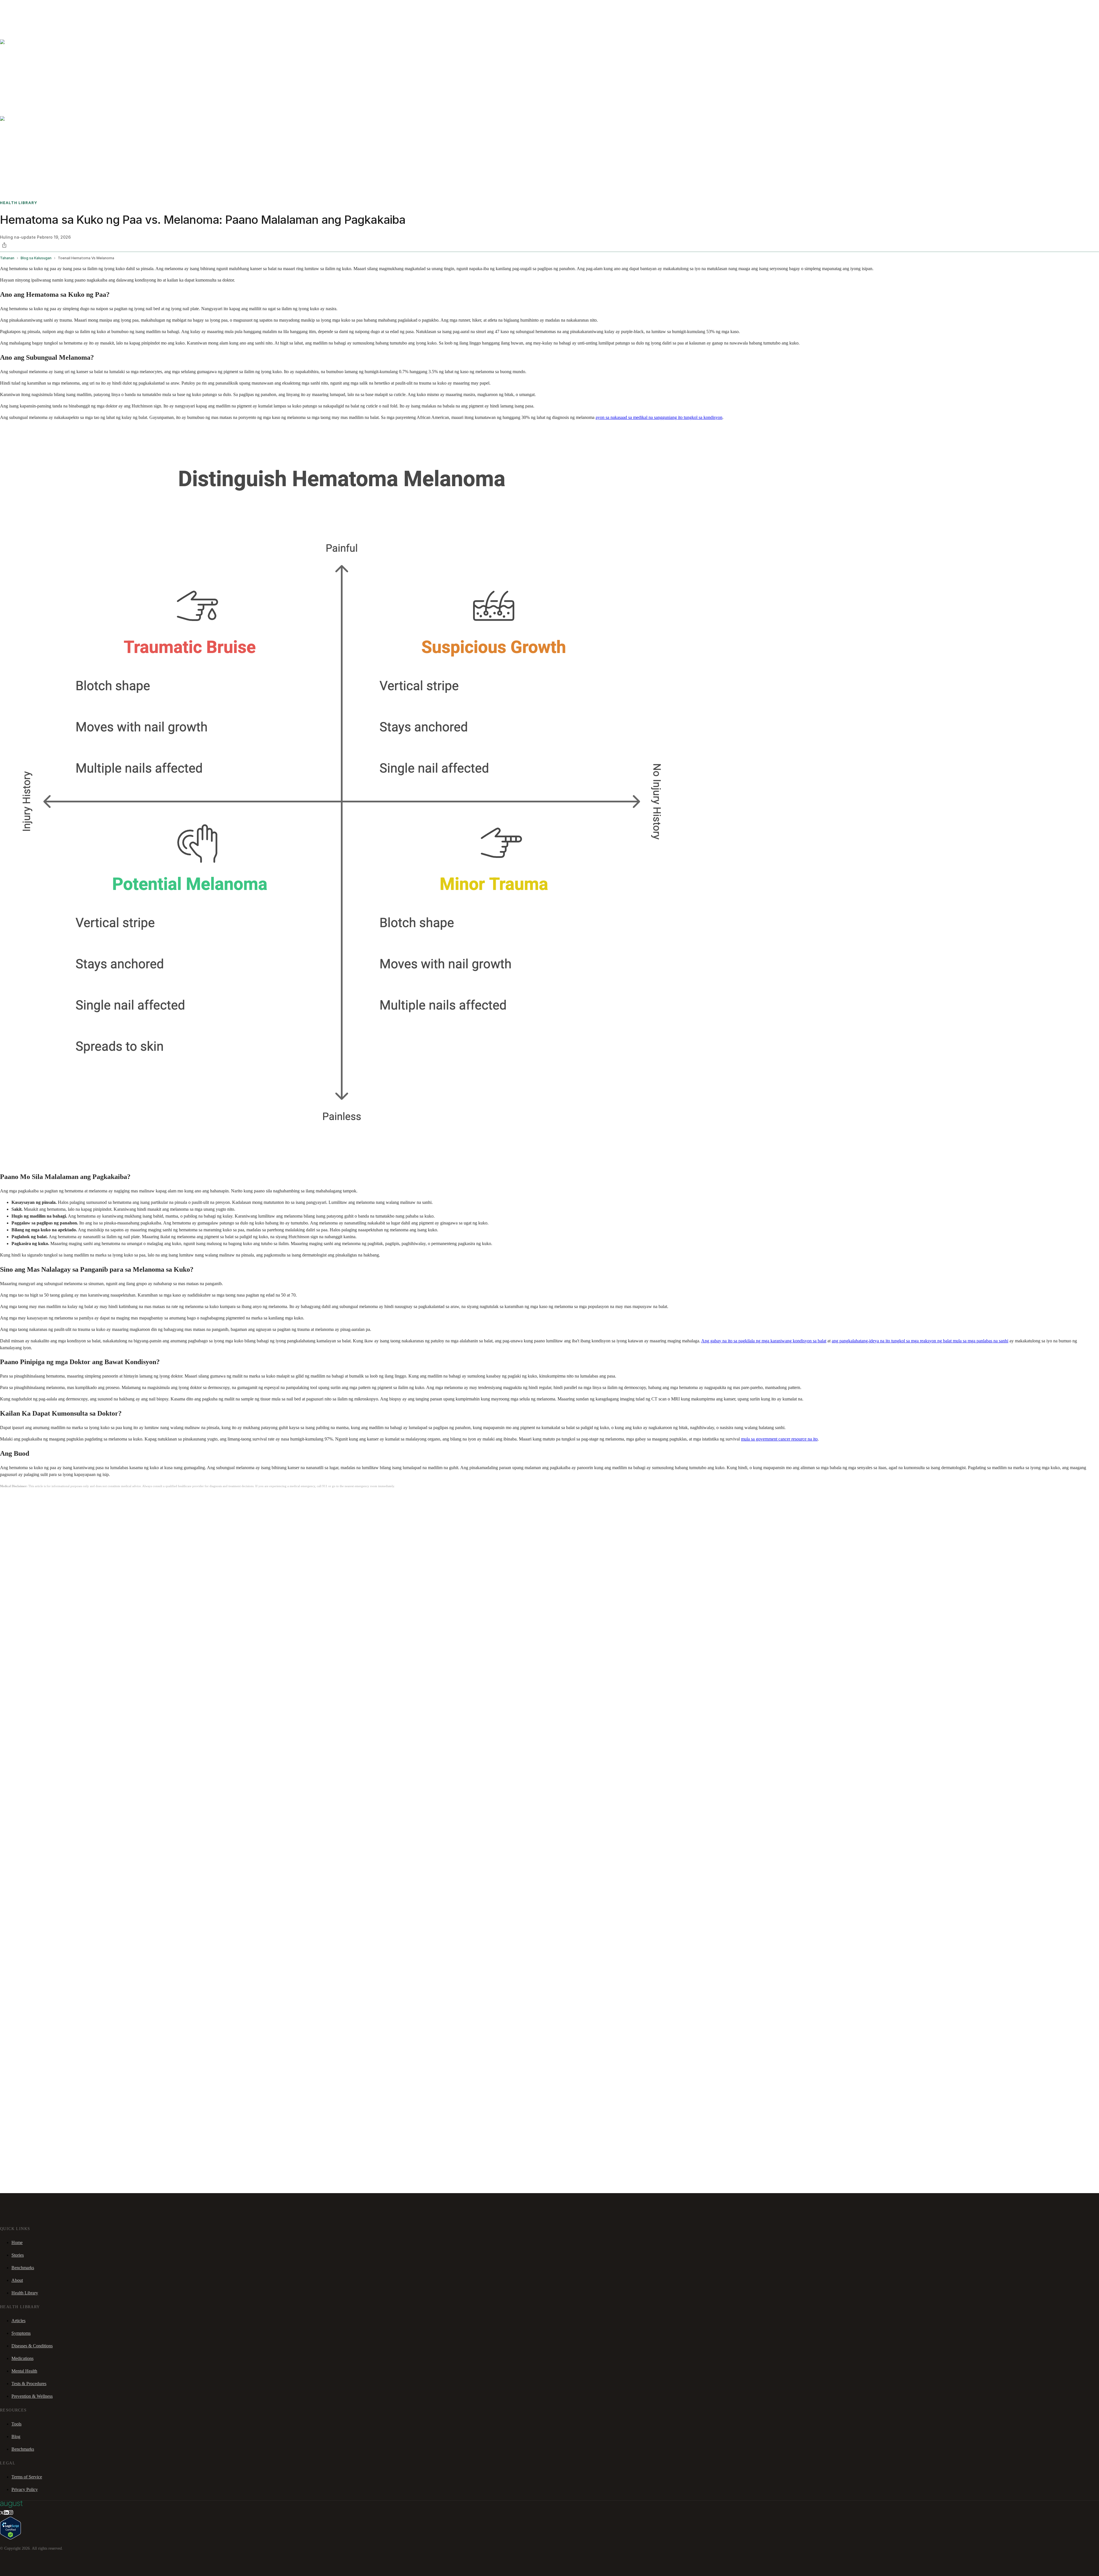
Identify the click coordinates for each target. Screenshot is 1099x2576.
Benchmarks (18, 7)
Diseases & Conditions (32, 2346)
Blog (16, 2436)
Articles (18, 2321)
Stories (36, 7)
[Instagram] (11, 2513)
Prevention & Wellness (32, 2396)
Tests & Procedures (29, 2384)
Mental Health (24, 2371)
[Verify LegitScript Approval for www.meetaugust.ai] (10, 2538)
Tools (16, 2424)
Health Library (25, 2293)
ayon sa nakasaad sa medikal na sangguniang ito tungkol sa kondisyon (659, 417)
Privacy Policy (25, 2489)
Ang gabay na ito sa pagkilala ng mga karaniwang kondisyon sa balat (764, 1341)
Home (17, 2242)
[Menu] (13, 22)
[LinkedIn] (6, 2513)
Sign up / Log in (29, 14)
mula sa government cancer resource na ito (779, 1439)
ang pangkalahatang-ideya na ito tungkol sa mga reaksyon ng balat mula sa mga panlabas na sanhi (920, 1341)
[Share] (4, 245)
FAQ (46, 7)
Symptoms (21, 2333)
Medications (22, 2358)
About (17, 2280)
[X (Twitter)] (2, 2513)
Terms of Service (27, 2477)
